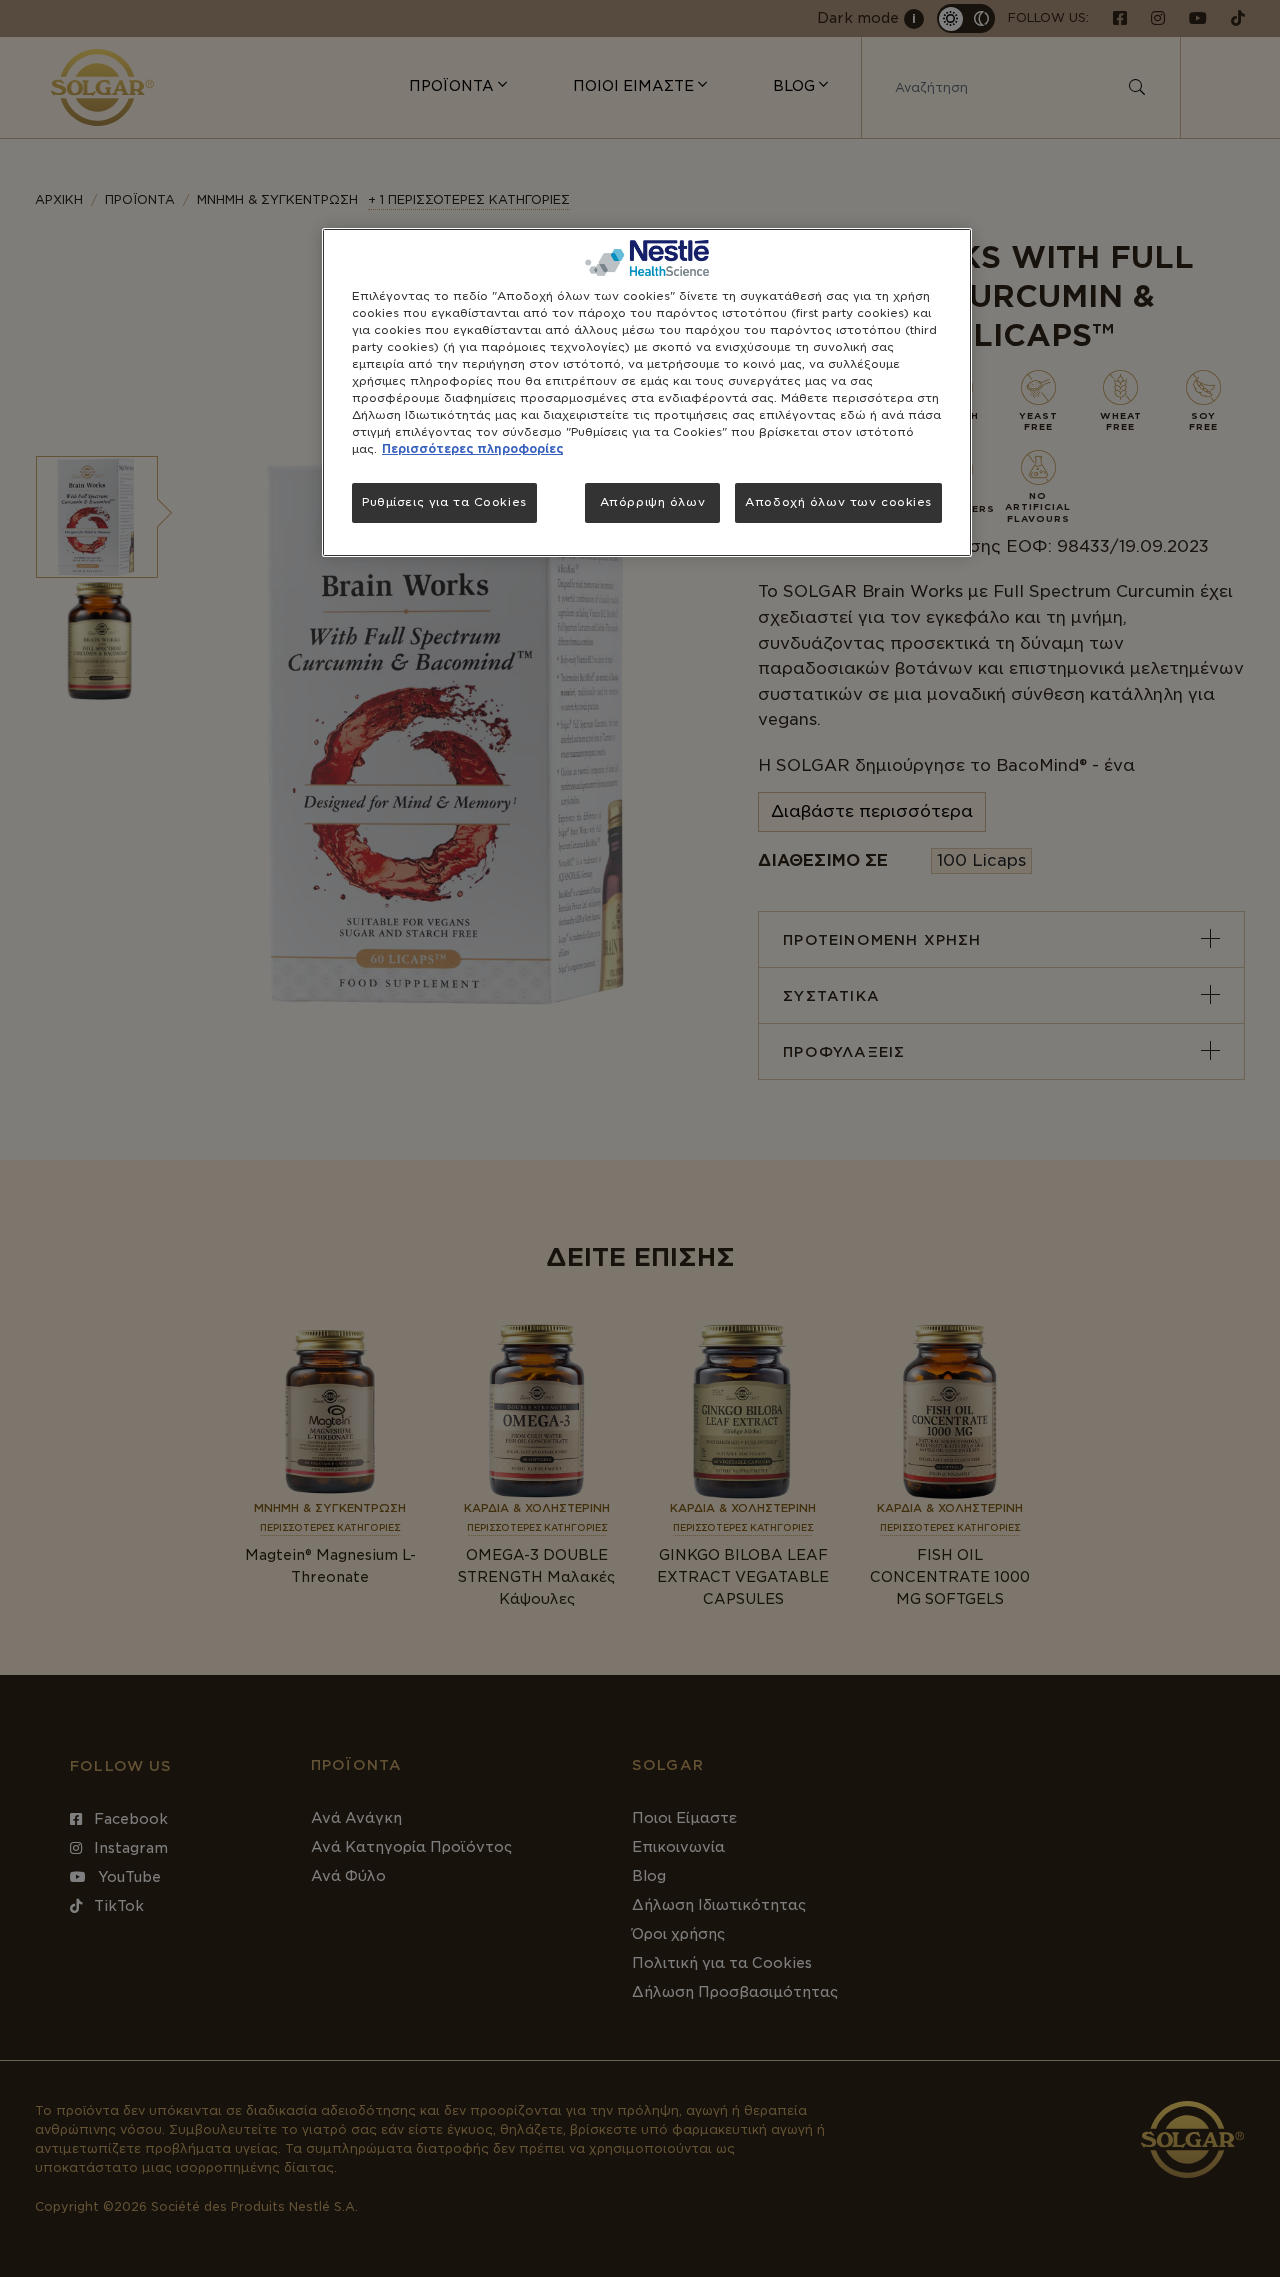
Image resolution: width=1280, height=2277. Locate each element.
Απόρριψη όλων (652, 502)
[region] (647, 393)
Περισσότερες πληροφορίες (472, 449)
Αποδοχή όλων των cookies (838, 502)
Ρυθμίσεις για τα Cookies (444, 502)
